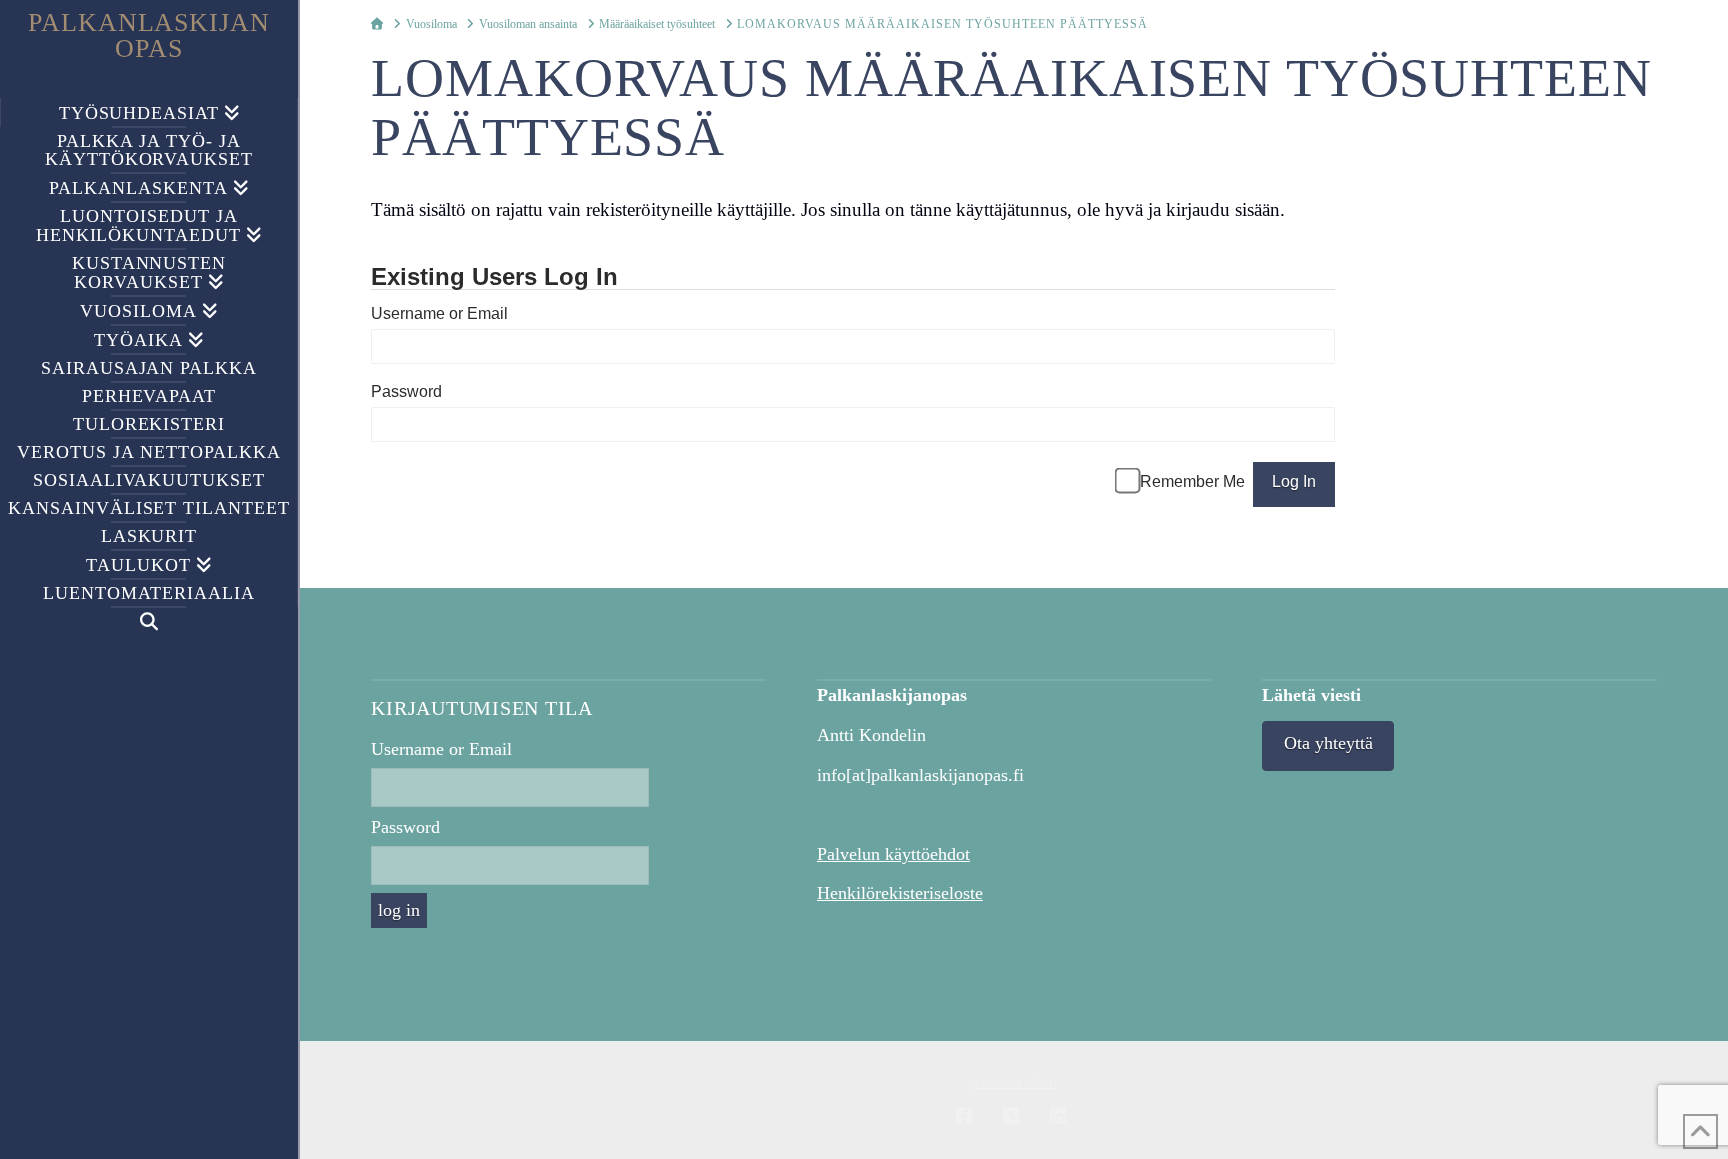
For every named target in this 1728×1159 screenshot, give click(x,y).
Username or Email (439, 313)
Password (406, 391)
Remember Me (1192, 481)
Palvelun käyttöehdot (893, 854)
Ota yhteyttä (1328, 743)
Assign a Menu (1014, 1083)
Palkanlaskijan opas (149, 36)
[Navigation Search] (149, 621)
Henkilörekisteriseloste (900, 893)
